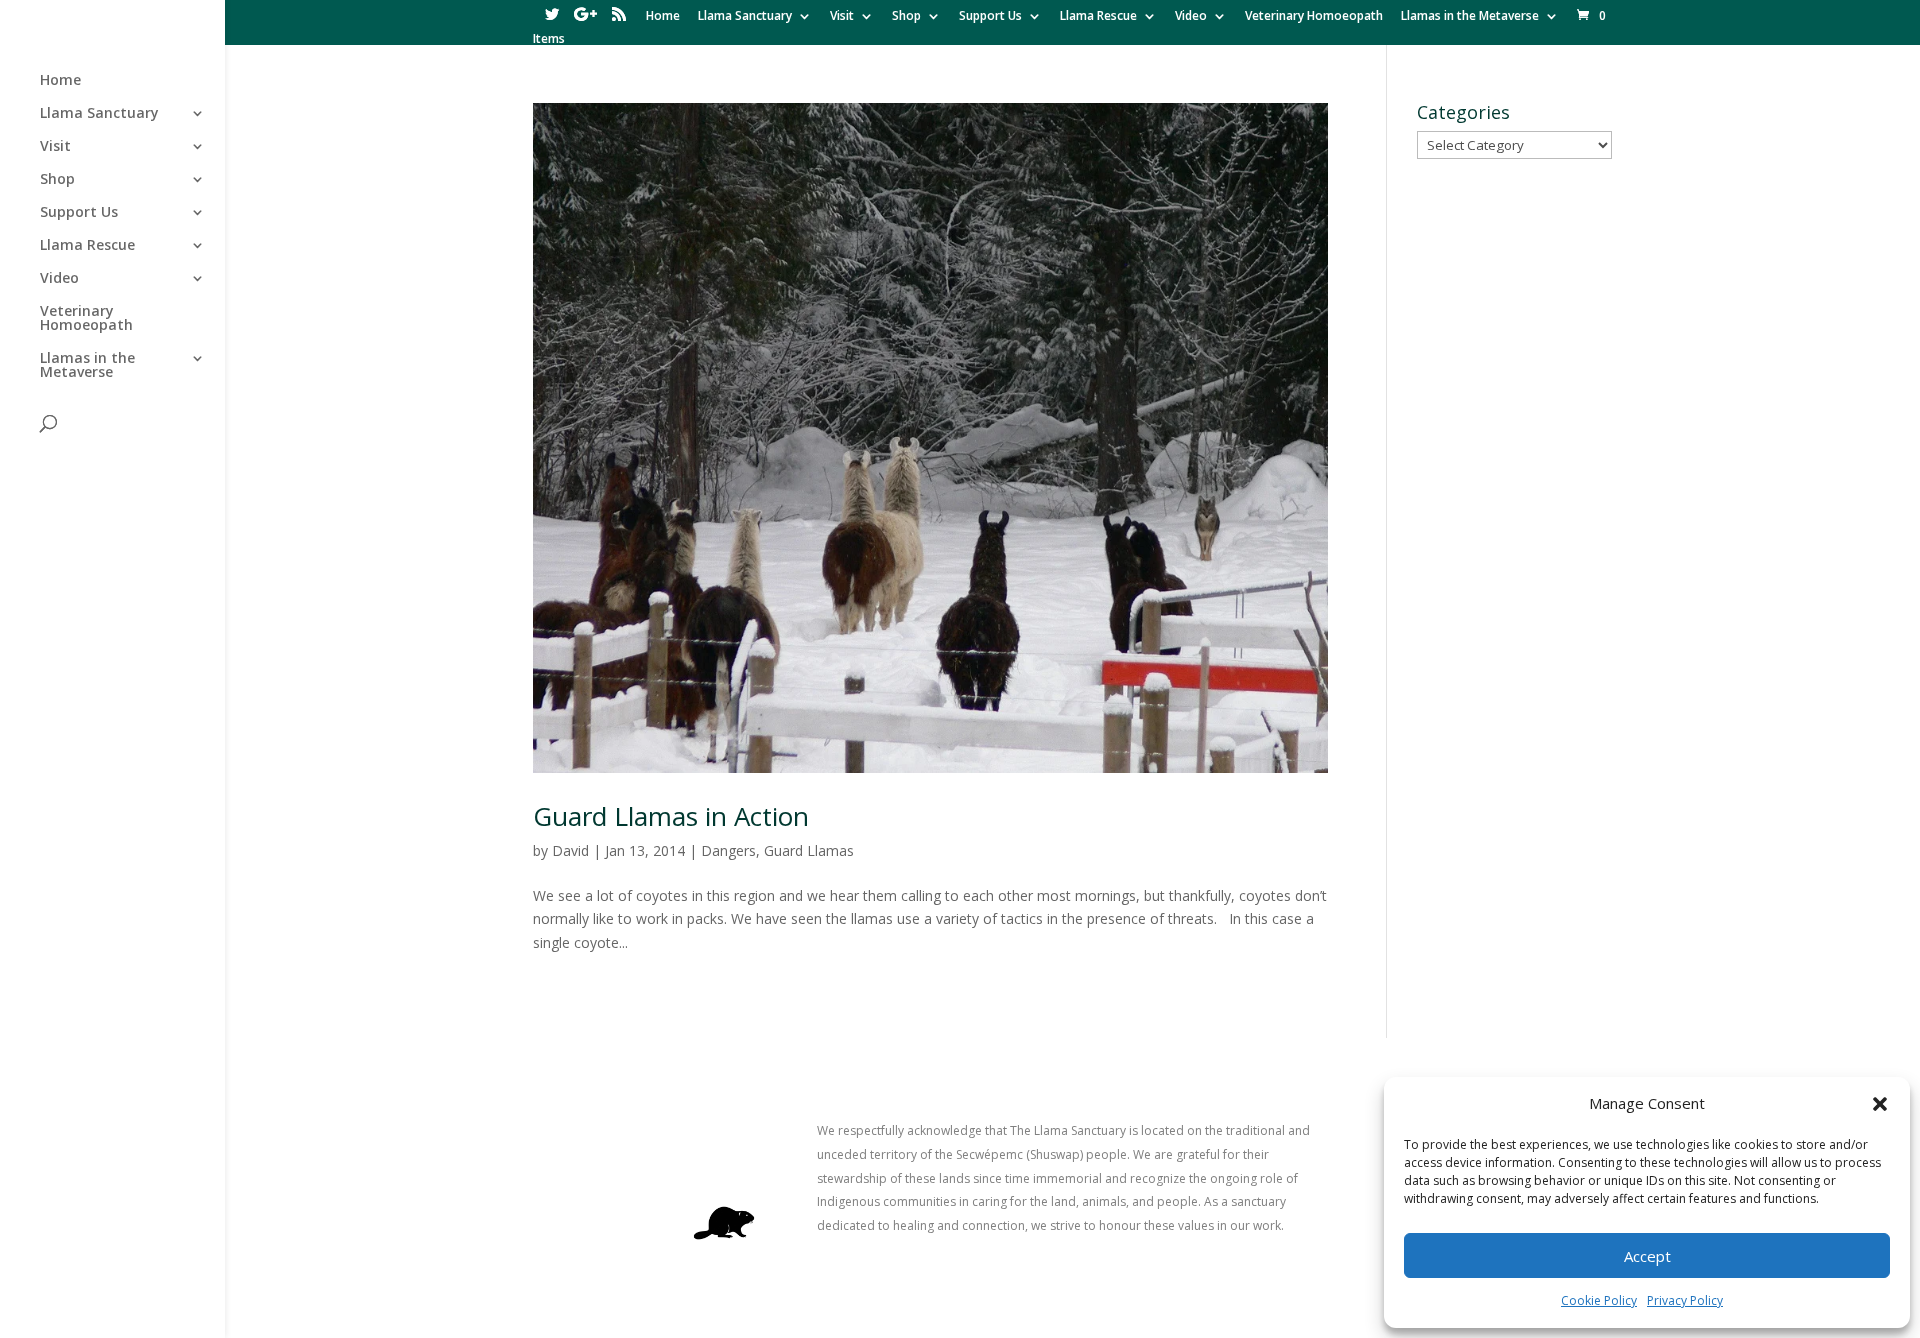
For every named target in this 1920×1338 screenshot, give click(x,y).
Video (1191, 17)
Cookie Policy (1599, 1300)
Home (663, 17)
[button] (1880, 1104)
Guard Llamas (809, 850)
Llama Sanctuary (745, 17)
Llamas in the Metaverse (1470, 17)
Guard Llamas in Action (671, 816)
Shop (906, 17)
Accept (1647, 1256)
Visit (842, 17)
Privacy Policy (1685, 1300)
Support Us (990, 17)
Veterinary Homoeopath (1314, 17)
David (570, 850)
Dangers (728, 850)
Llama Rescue (1098, 17)
